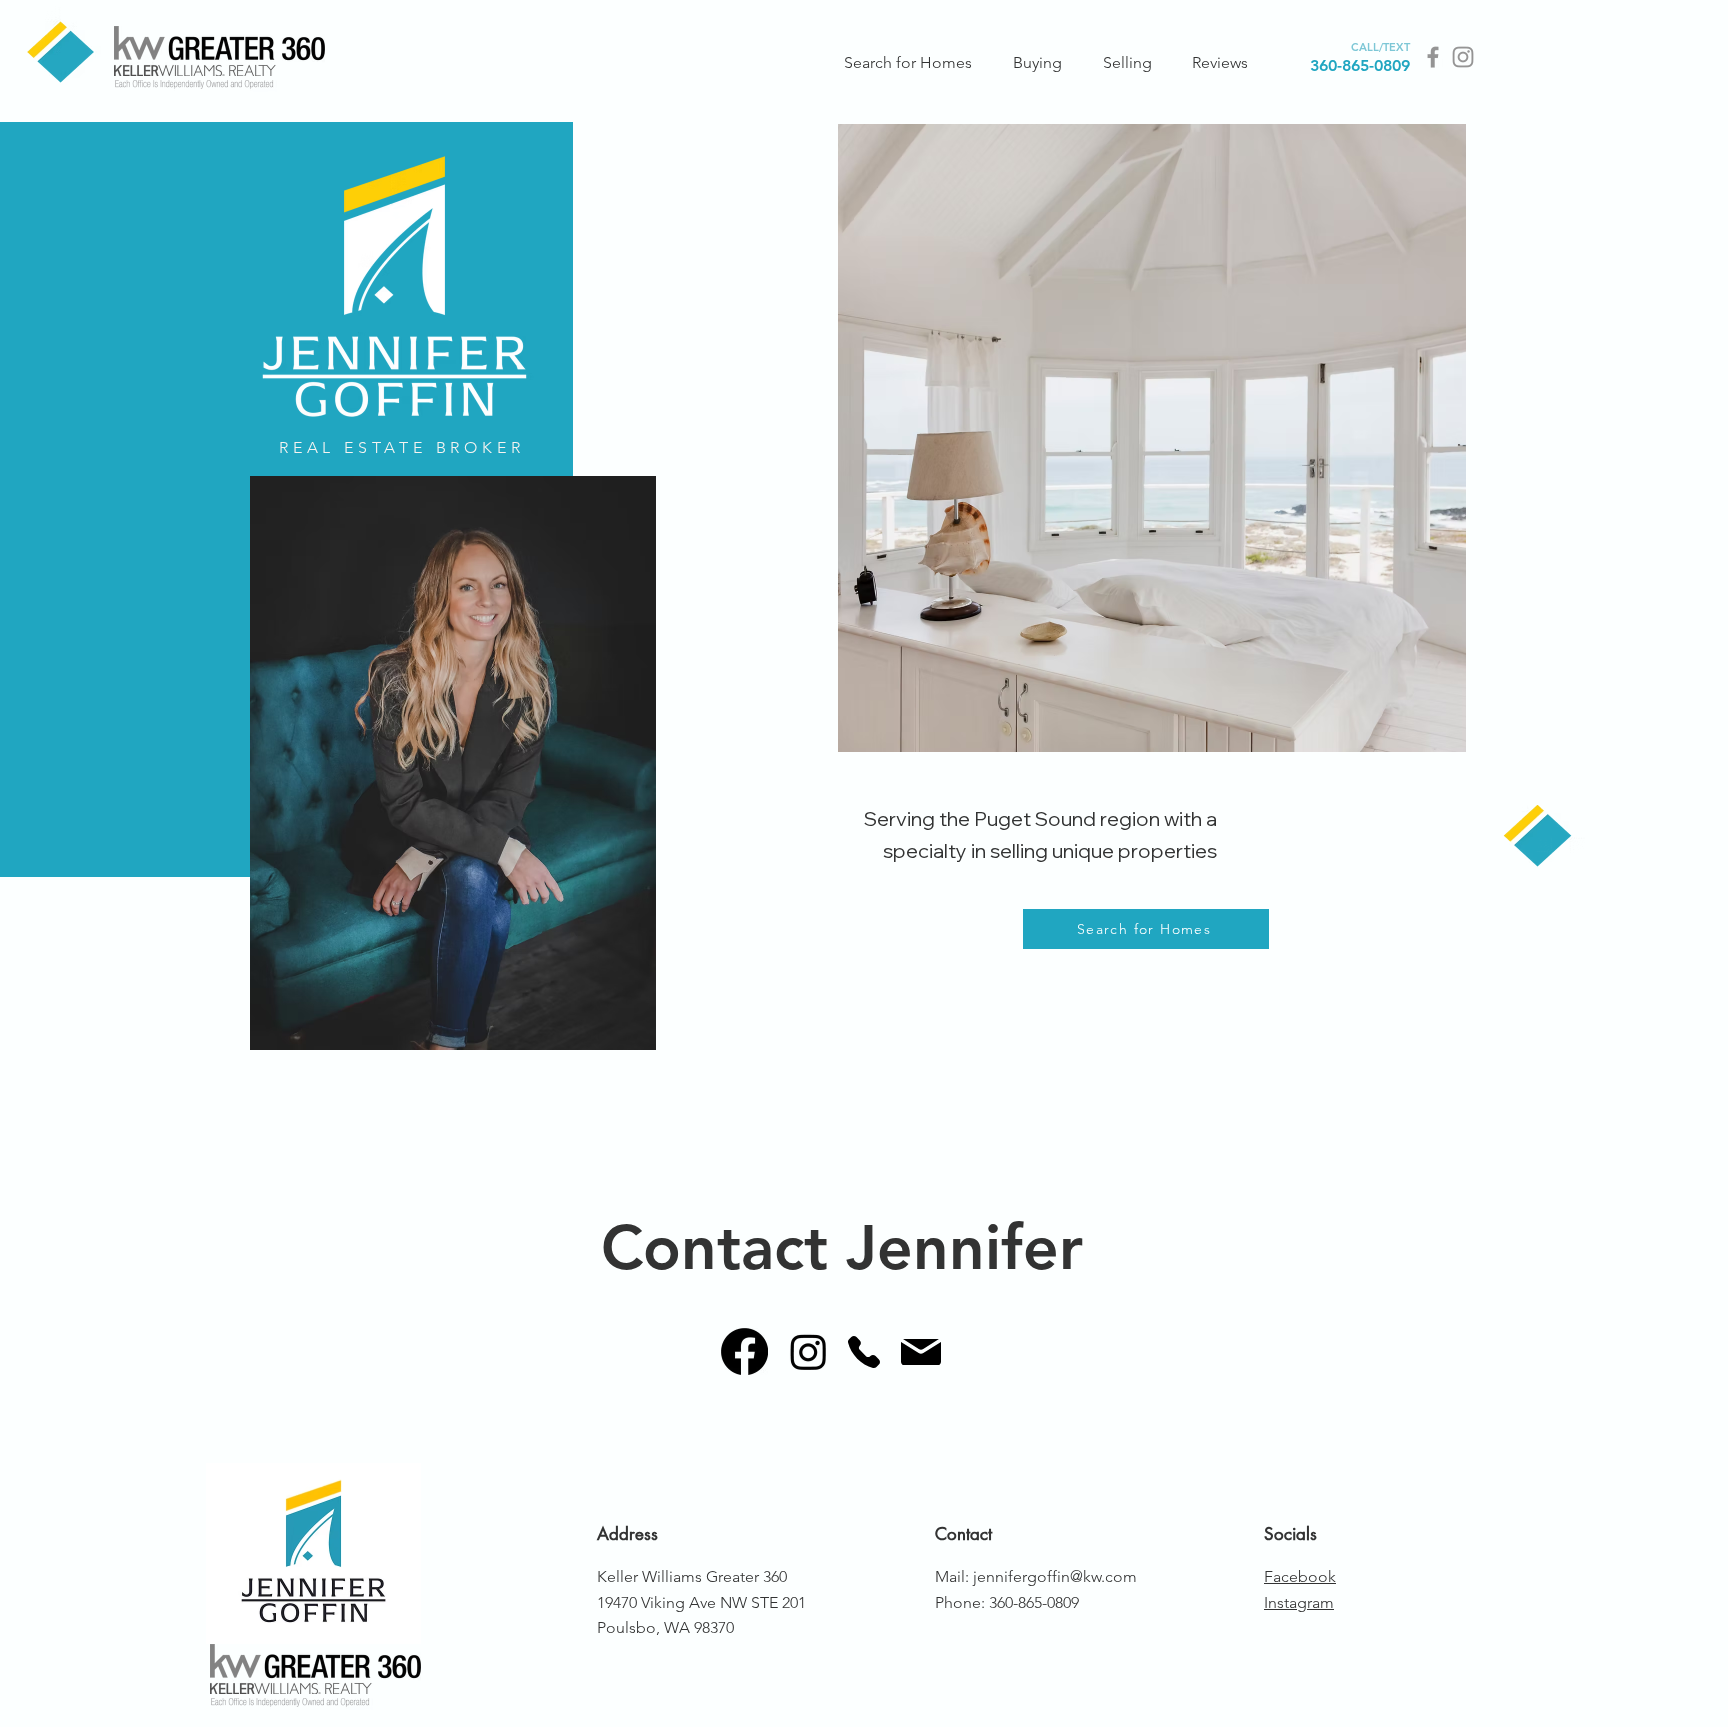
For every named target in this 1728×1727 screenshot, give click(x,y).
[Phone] (863, 1352)
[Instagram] (1463, 57)
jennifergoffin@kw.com (1055, 1576)
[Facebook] (1433, 57)
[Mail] (920, 1352)
